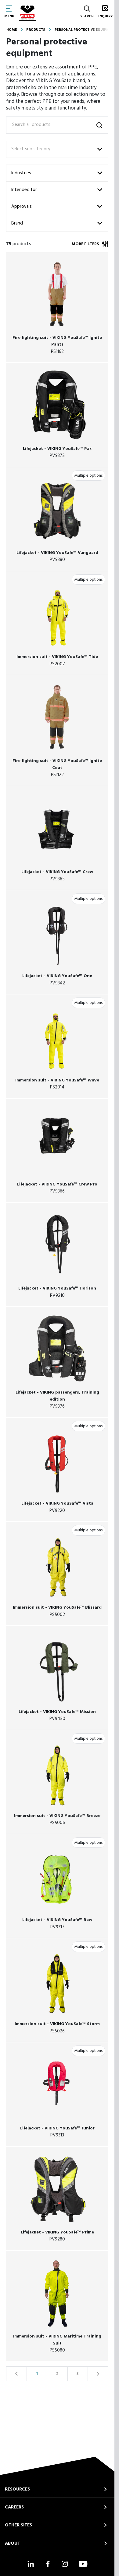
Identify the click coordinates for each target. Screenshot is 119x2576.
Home (12, 30)
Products (36, 30)
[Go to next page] (98, 2374)
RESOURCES (17, 2489)
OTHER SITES (18, 2525)
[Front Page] (27, 12)
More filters (85, 244)
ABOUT (13, 2543)
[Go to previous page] (16, 2374)
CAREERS (14, 2507)
